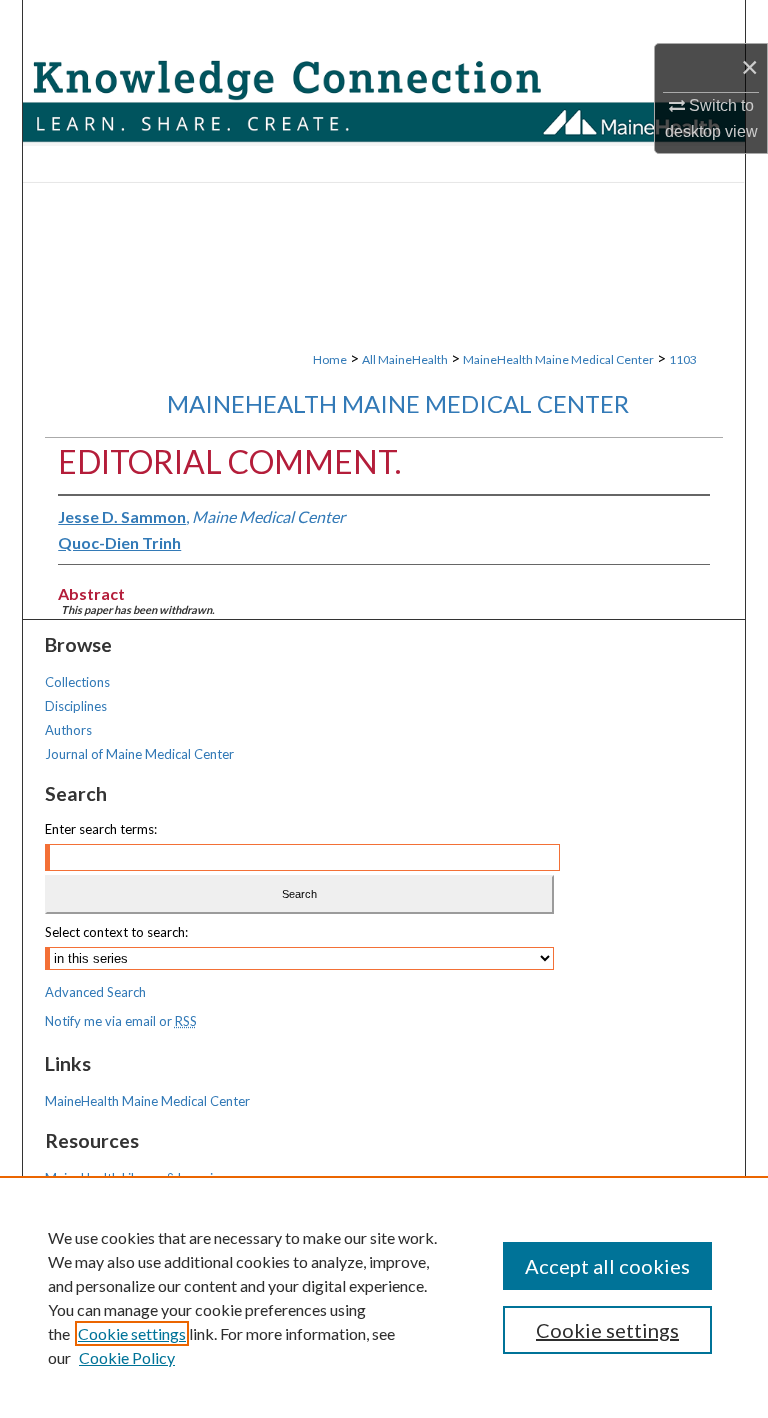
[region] (384, 1297)
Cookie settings (132, 1333)
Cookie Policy (127, 1357)
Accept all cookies (607, 1266)
